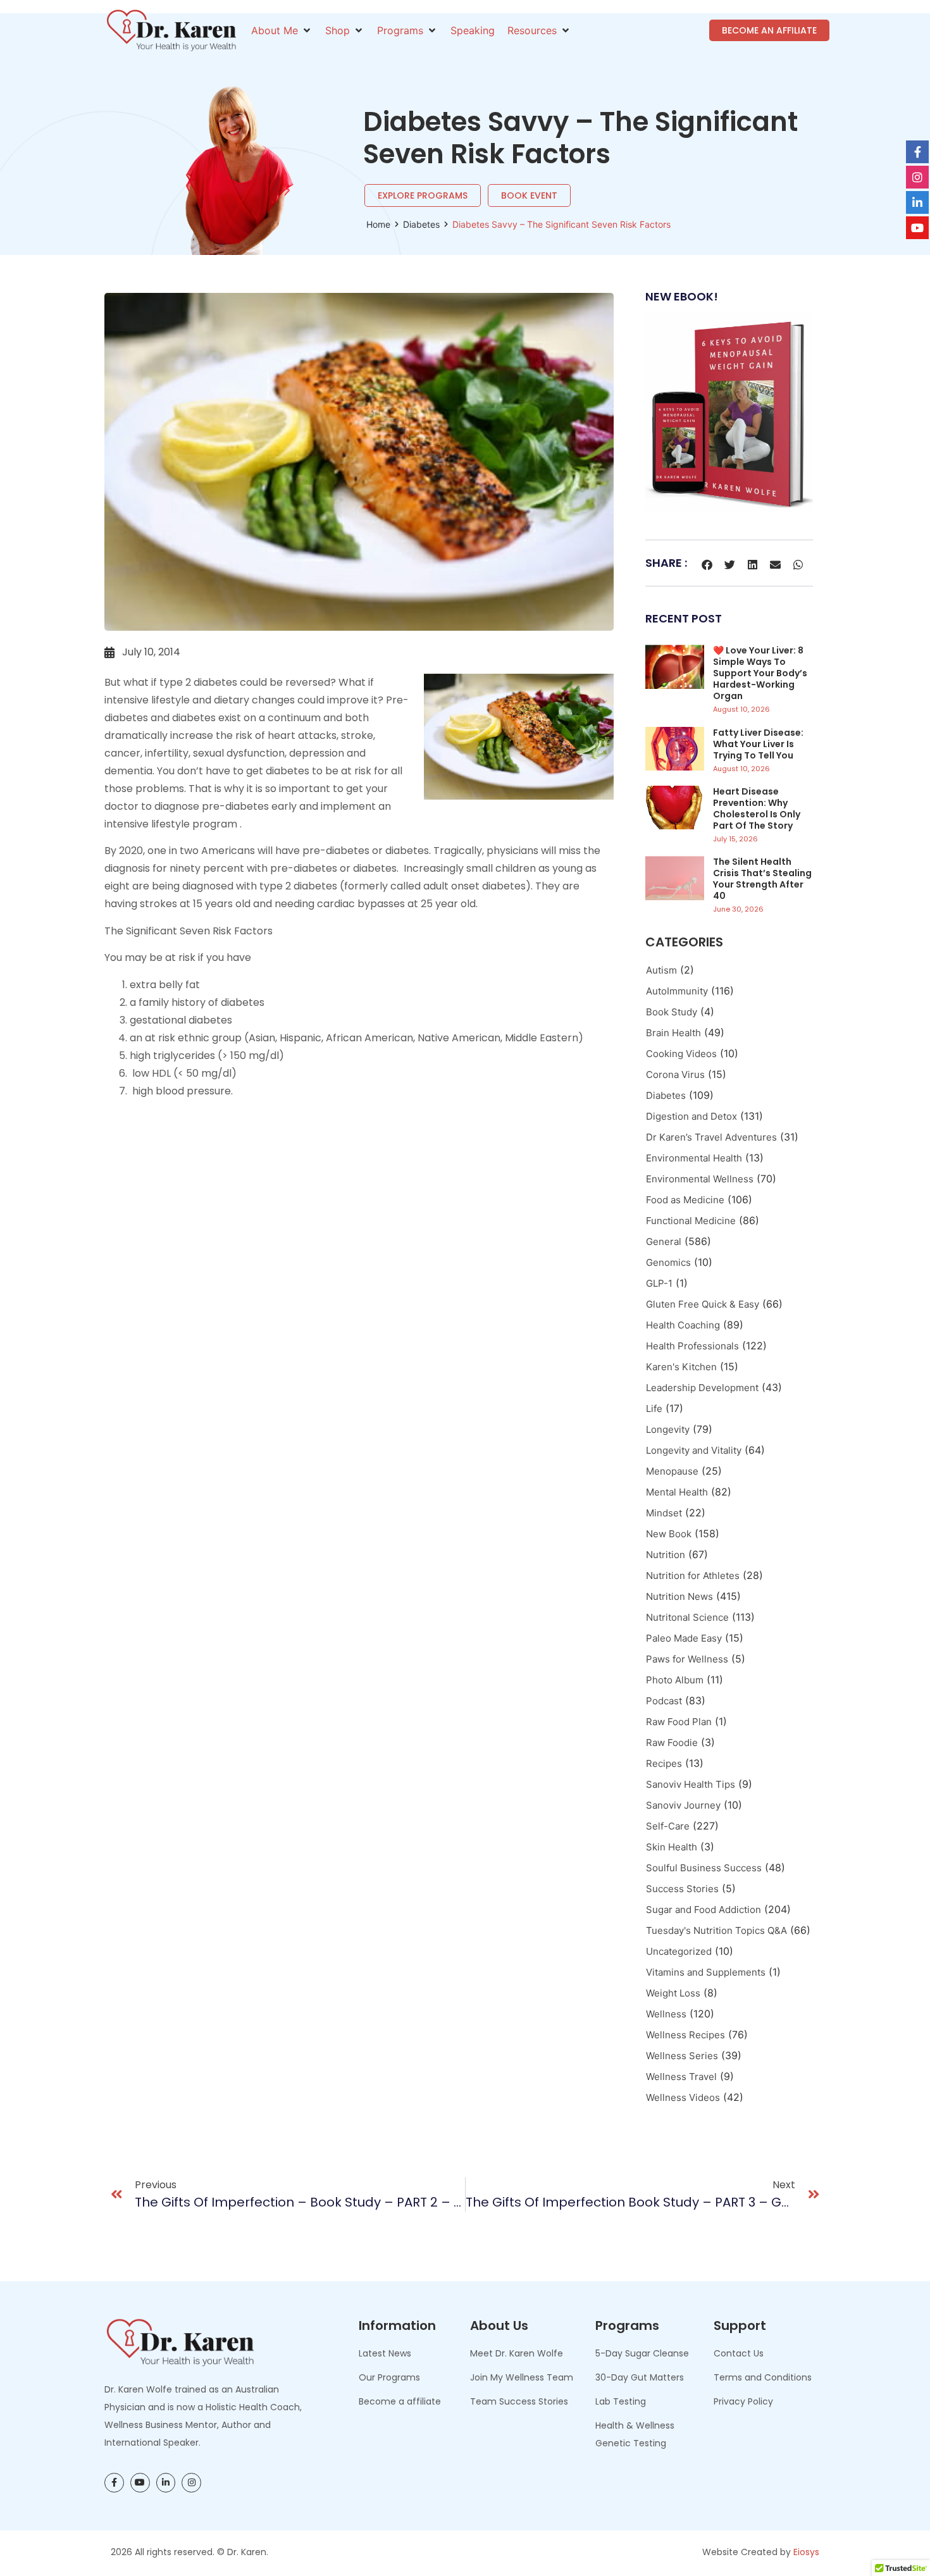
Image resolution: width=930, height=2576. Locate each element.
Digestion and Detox (691, 1116)
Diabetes (421, 224)
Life (654, 1409)
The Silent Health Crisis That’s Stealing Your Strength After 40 (762, 879)
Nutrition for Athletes (693, 1576)
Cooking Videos (681, 1054)
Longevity (668, 1429)
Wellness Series (682, 2056)
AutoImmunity (677, 991)
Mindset (664, 1513)
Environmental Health (694, 1158)
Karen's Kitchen (681, 1367)
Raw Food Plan (679, 1722)
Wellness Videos (683, 2097)
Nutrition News (679, 1596)
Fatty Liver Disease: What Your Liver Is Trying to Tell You (758, 744)
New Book (669, 1534)
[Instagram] (191, 2483)
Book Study (672, 1012)
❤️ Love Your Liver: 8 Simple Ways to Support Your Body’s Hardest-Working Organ (760, 673)
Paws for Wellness (687, 1659)
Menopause (672, 1471)
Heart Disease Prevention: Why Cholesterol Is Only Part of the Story (757, 808)
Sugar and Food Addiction (704, 1910)
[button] (282, 30)
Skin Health (672, 1847)
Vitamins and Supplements (706, 1972)
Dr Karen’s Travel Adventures (711, 1137)
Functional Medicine (691, 1221)
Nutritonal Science (687, 1617)
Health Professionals (692, 1346)
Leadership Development (702, 1388)
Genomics (668, 1262)
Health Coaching (683, 1325)
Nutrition (666, 1555)
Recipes (664, 1763)
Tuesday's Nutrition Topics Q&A (716, 1930)
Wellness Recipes (685, 2035)
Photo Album (675, 1680)
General (664, 1242)
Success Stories (682, 1889)
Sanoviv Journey (683, 1805)
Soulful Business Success (704, 1868)
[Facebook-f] (114, 2483)
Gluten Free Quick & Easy (703, 1304)
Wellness (666, 2014)
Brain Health (673, 1033)
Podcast (664, 1701)
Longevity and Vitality (694, 1450)
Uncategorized (679, 1951)
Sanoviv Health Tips (691, 1784)
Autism (661, 970)
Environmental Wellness (700, 1179)
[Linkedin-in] (166, 2483)
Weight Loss (673, 1993)
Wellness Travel (681, 2077)
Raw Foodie (672, 1743)
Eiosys (806, 2552)
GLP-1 (659, 1283)
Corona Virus (675, 1074)
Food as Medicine (685, 1200)
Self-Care (668, 1826)
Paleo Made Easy (684, 1638)
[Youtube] (140, 2483)
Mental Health (677, 1492)
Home (378, 224)
